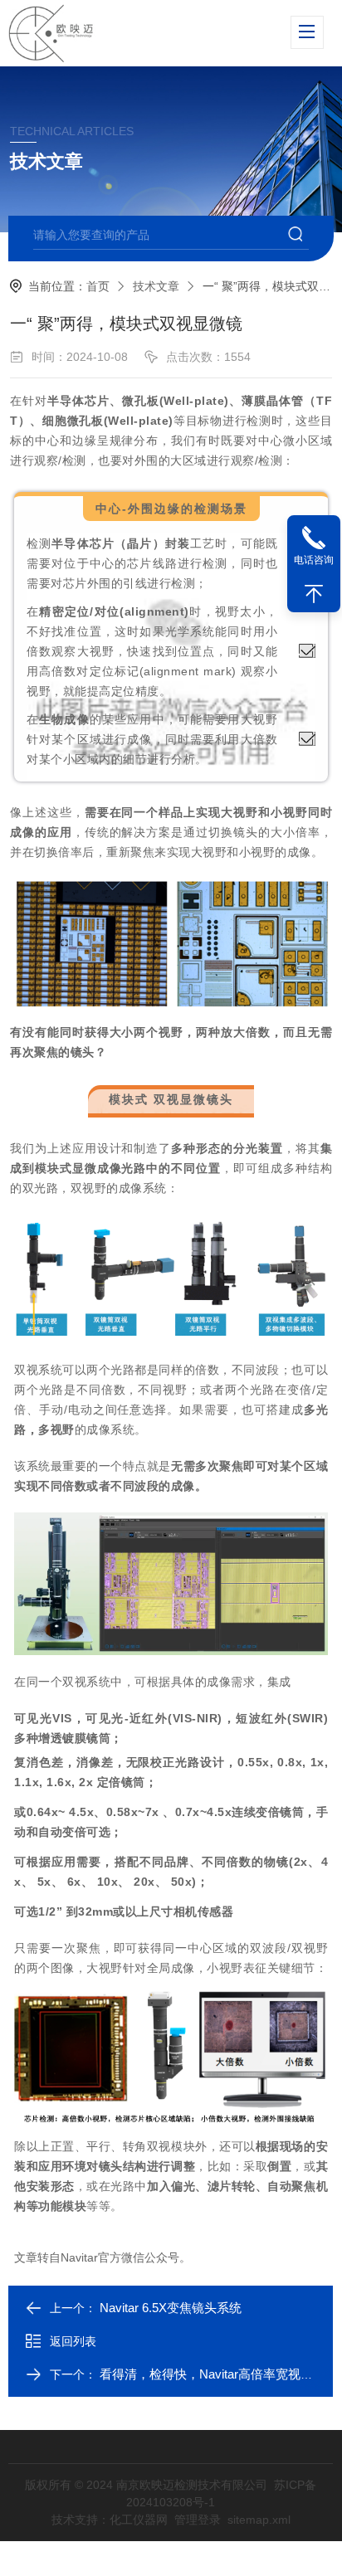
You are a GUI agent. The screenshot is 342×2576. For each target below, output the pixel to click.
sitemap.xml (259, 2520)
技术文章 (156, 286)
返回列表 (73, 2341)
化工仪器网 (139, 2520)
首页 (98, 286)
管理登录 (198, 2520)
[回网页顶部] (314, 594)
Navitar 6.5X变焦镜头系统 (171, 2308)
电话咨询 (314, 560)
